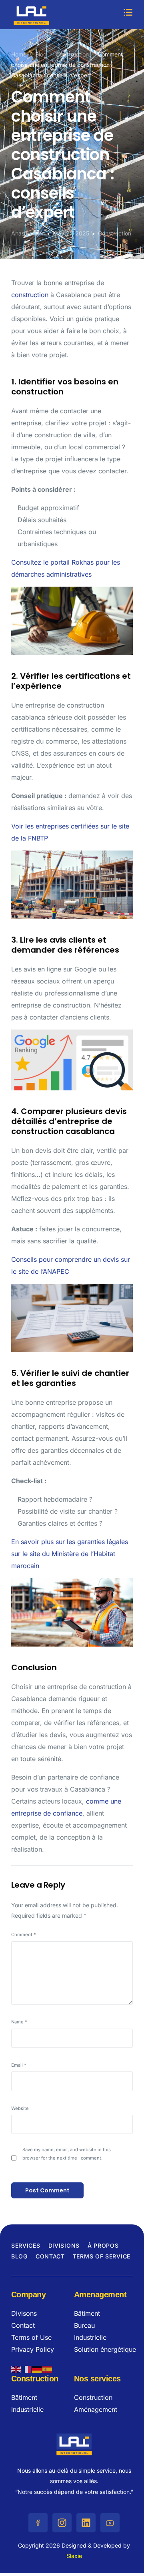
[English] (16, 2368)
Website (20, 2108)
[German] (37, 2368)
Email (19, 2065)
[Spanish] (48, 2368)
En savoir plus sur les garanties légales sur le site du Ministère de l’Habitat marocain (70, 1554)
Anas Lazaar (28, 233)
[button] (128, 13)
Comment (24, 1935)
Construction (115, 233)
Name (19, 2022)
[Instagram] (62, 2523)
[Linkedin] (86, 2523)
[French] (27, 2368)
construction (30, 295)
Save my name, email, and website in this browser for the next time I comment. (67, 2154)
